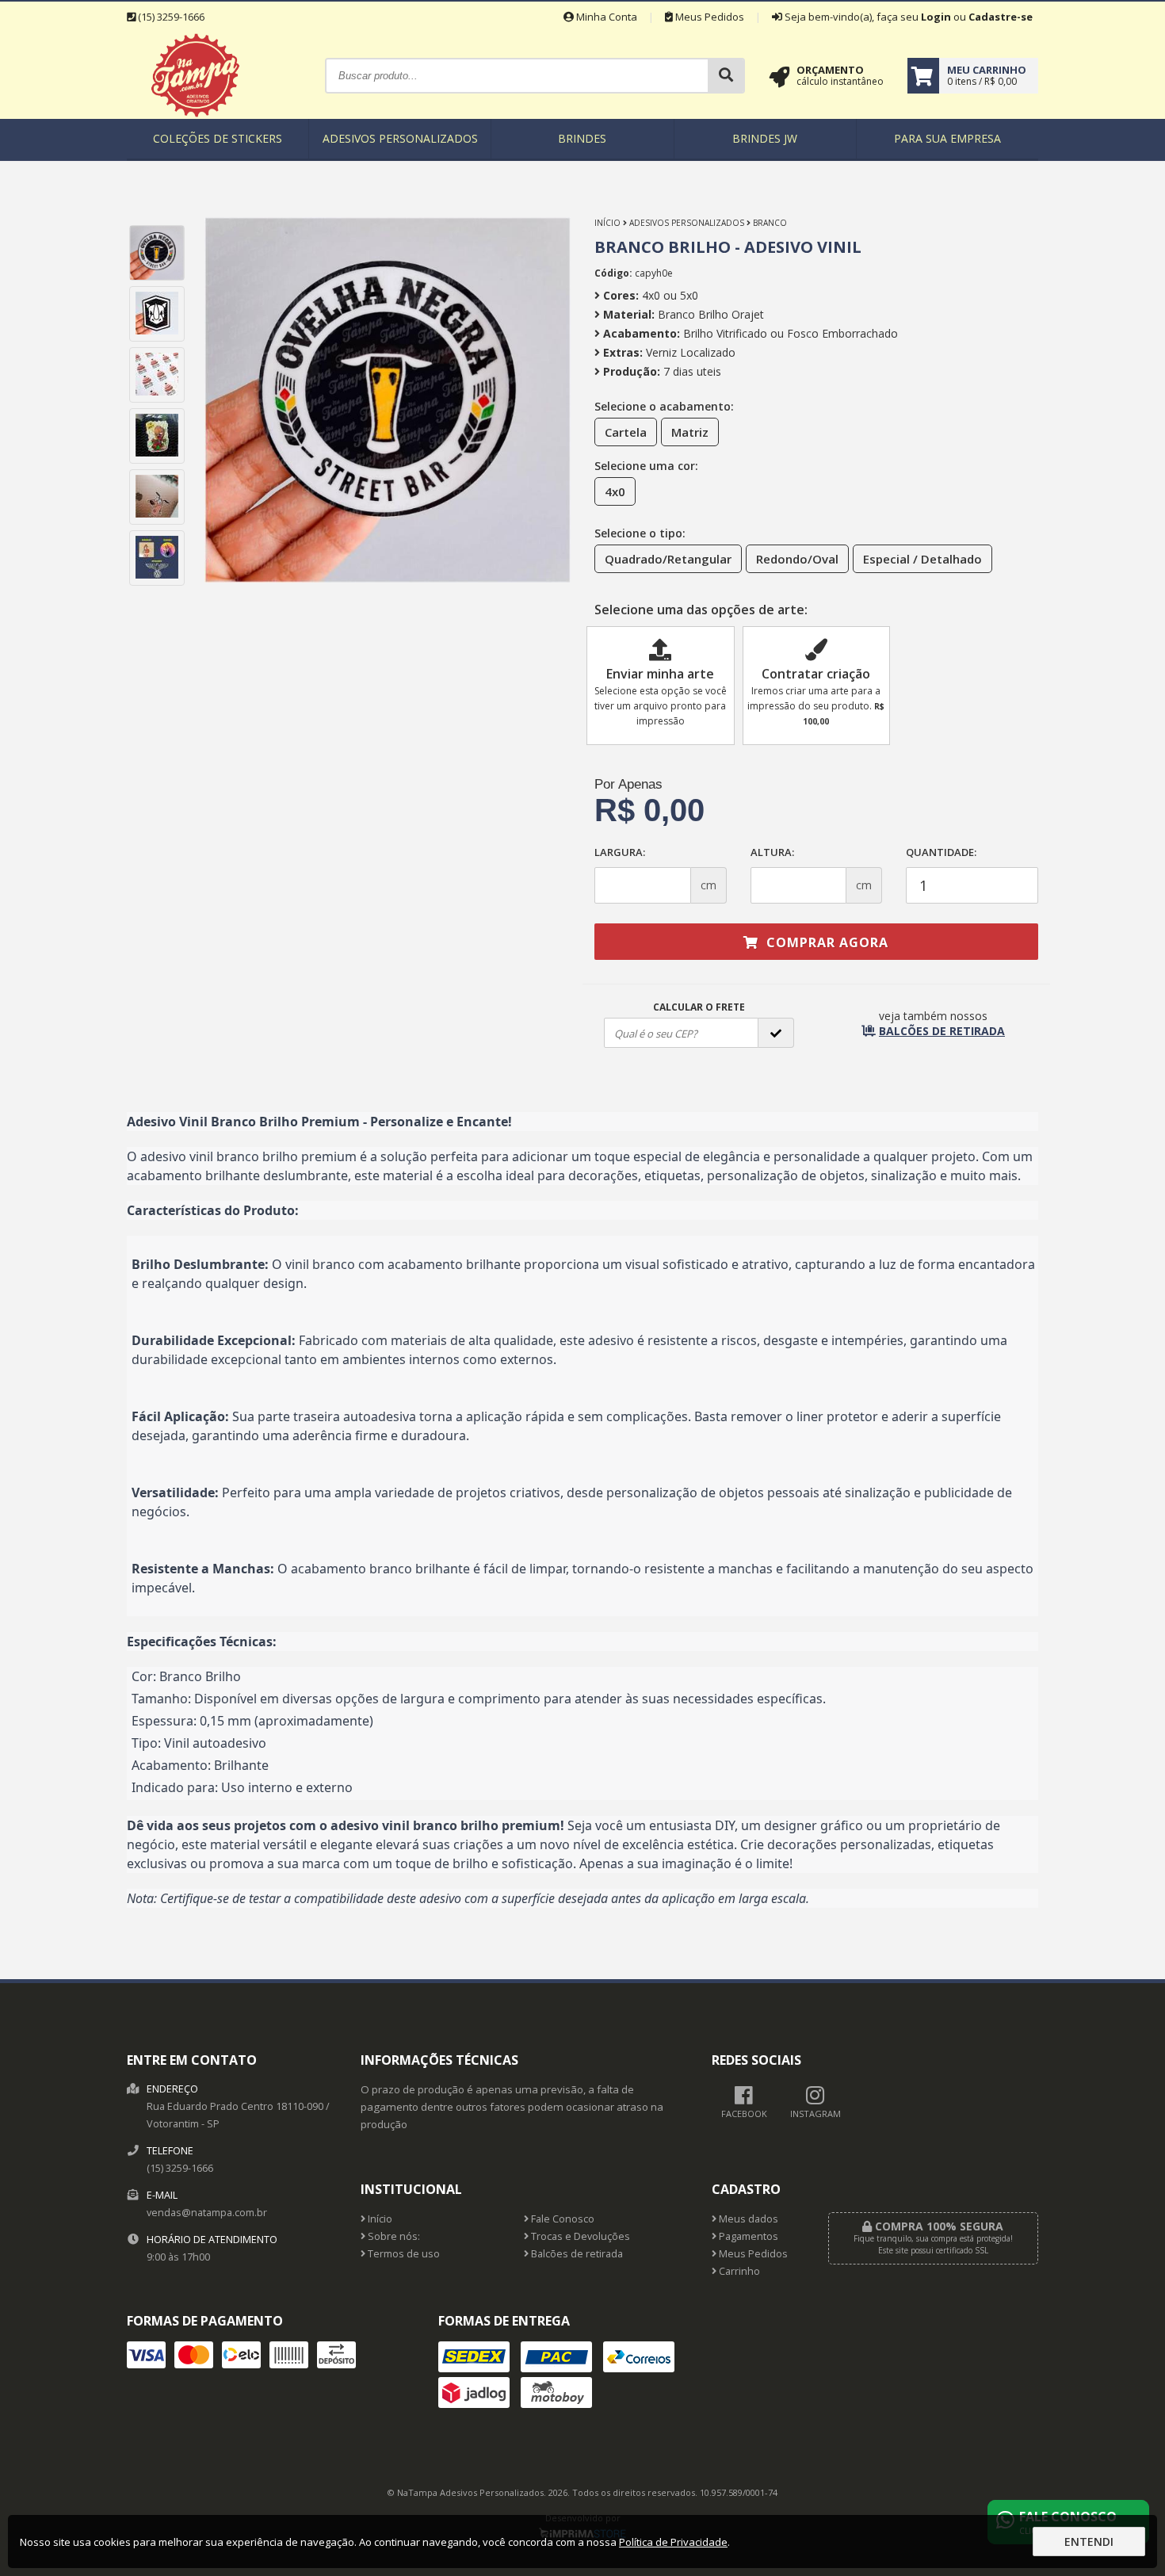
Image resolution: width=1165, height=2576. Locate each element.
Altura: (772, 852)
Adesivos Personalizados (400, 138)
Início (607, 223)
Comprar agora (825, 942)
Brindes (582, 138)
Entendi (1089, 2542)
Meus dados (747, 2219)
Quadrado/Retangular (668, 559)
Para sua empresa (947, 138)
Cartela (626, 432)
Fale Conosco (561, 2219)
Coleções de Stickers (218, 138)
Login (936, 17)
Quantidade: (941, 852)
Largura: (620, 852)
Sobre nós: (393, 2236)
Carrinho (738, 2271)
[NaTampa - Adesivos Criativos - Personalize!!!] (195, 115)
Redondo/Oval (797, 559)
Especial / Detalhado (922, 559)
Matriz (690, 432)
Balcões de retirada (576, 2254)
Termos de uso (403, 2254)
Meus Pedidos (709, 17)
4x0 (615, 491)
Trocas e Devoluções (579, 2236)
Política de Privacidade (673, 2542)
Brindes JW (765, 138)
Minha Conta (605, 17)
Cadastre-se (1001, 17)
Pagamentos (747, 2236)
